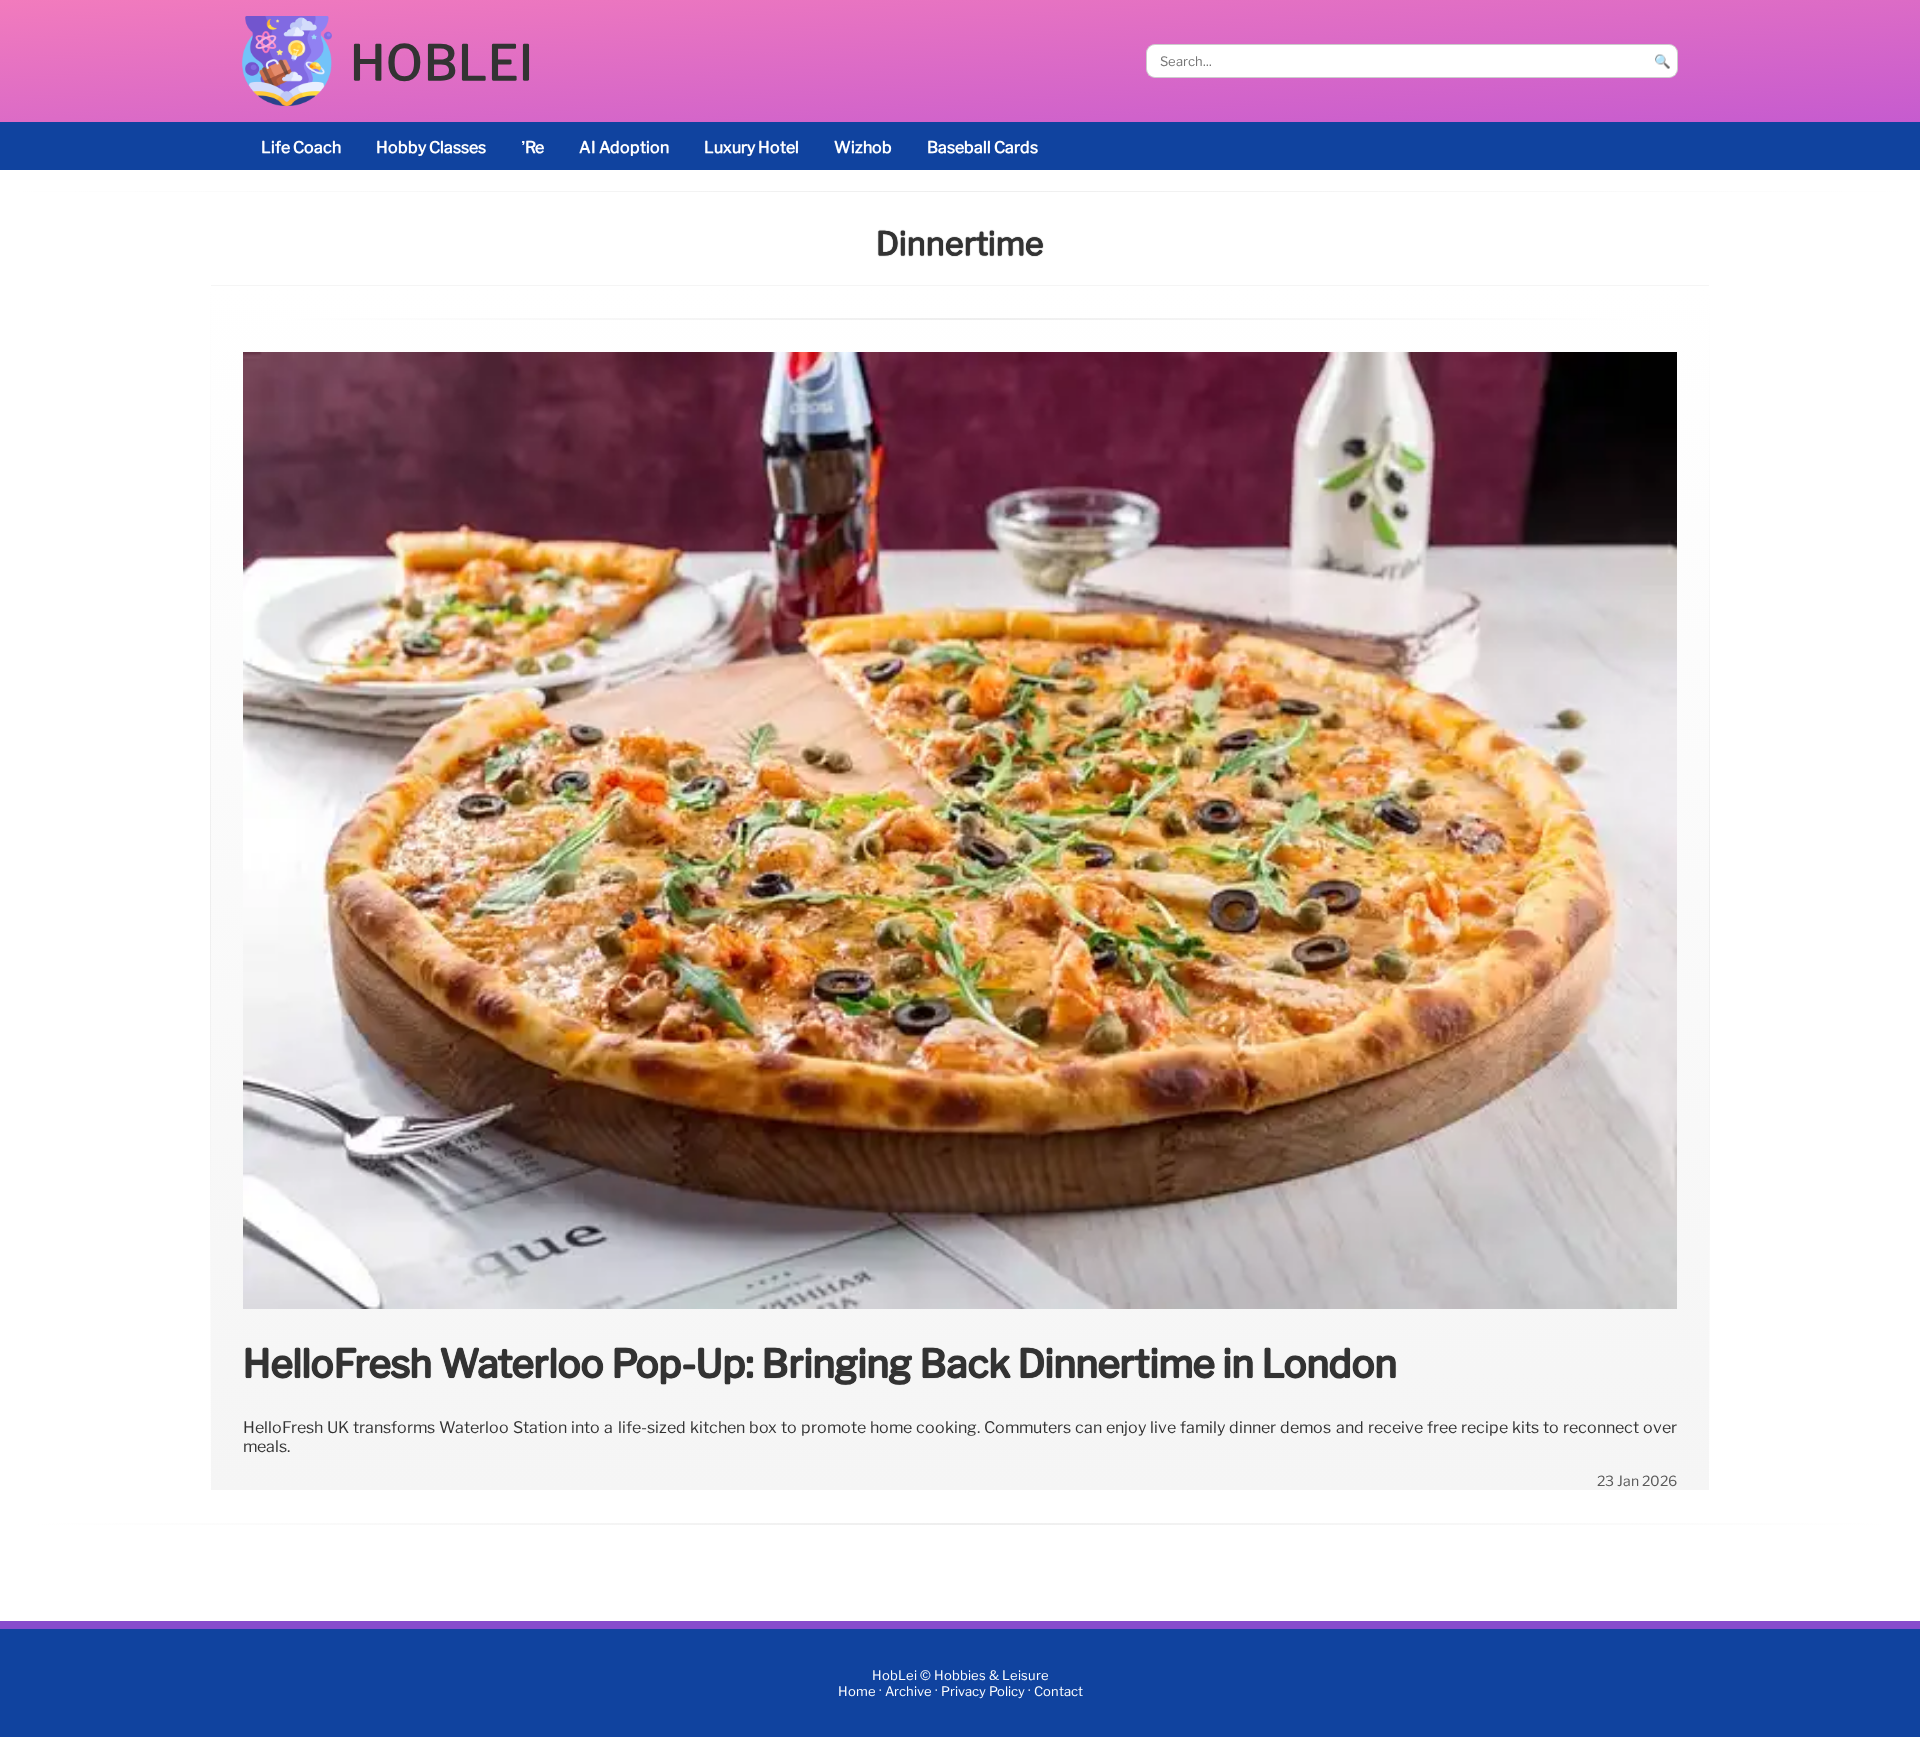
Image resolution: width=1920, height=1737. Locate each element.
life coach (301, 147)
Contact (1058, 1691)
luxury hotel (751, 147)
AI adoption (624, 147)
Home (857, 1691)
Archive (908, 1691)
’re (532, 147)
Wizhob (863, 147)
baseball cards (982, 147)
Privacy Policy (983, 1691)
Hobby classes (431, 147)
